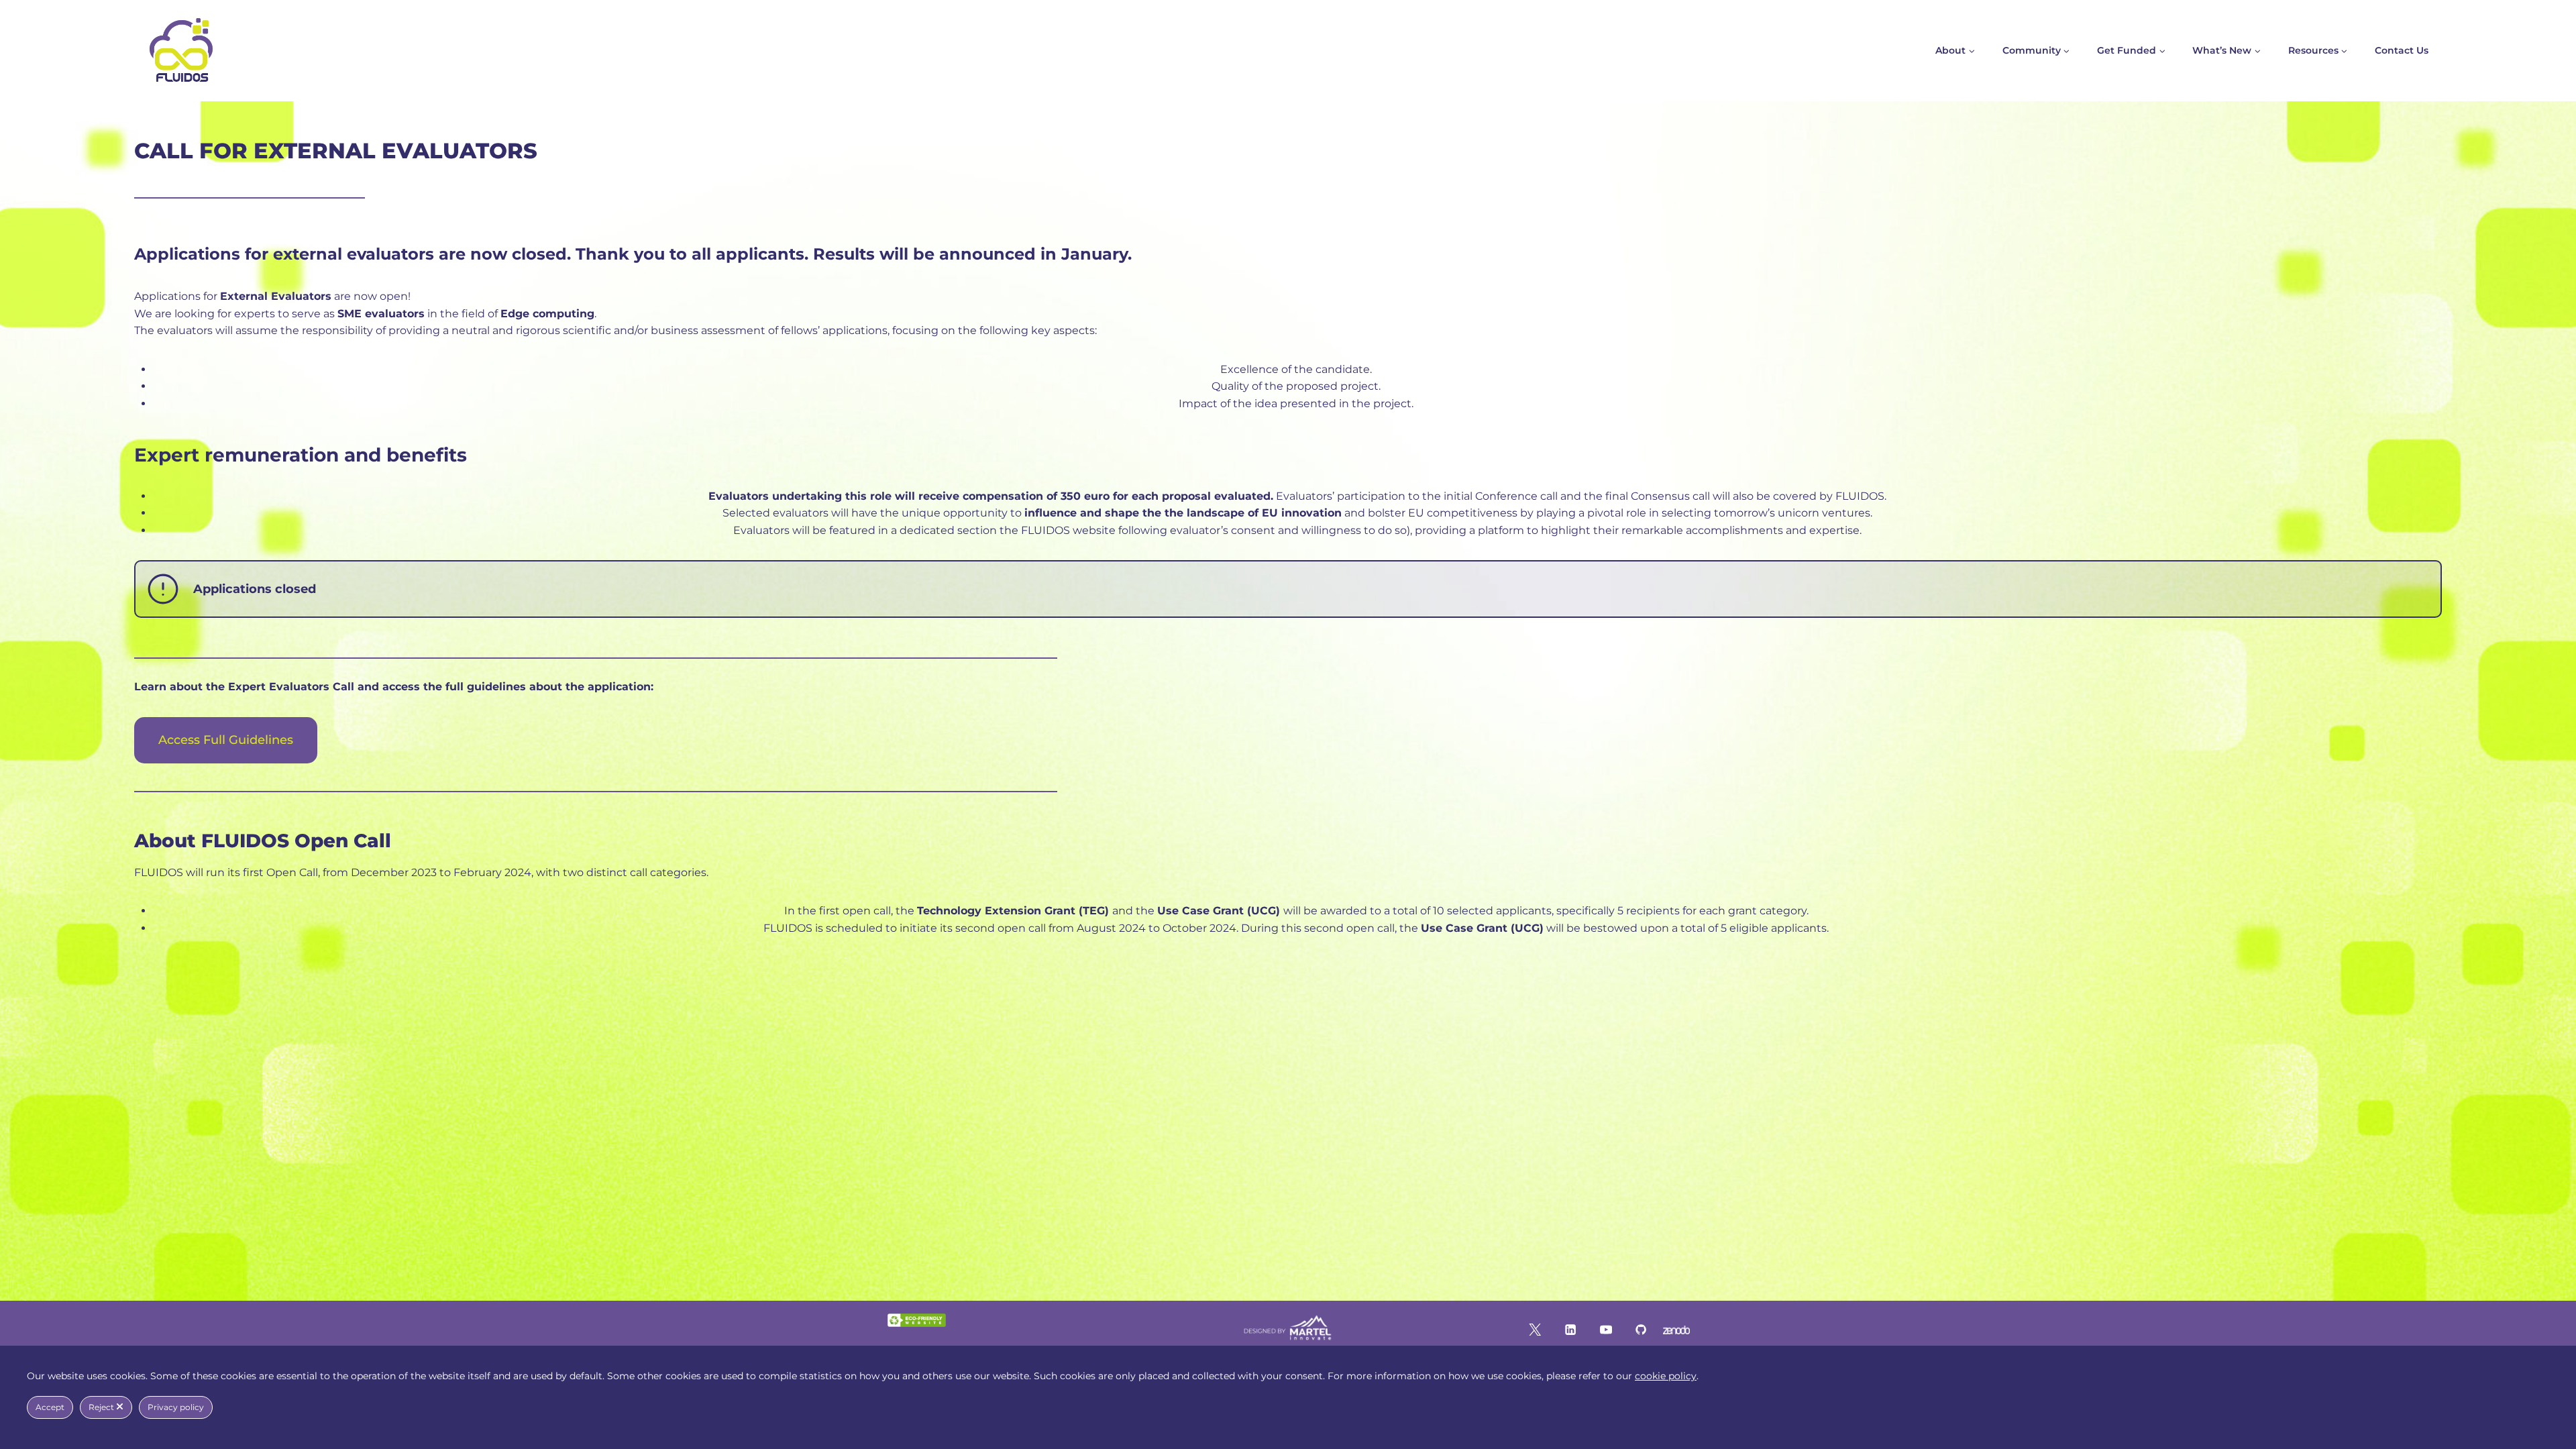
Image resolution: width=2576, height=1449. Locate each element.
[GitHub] (1641, 1330)
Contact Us (2402, 50)
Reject (102, 1407)
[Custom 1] (1676, 1330)
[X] (1535, 1330)
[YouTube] (1605, 1330)
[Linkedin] (1570, 1330)
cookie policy (1666, 1376)
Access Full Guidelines (226, 740)
